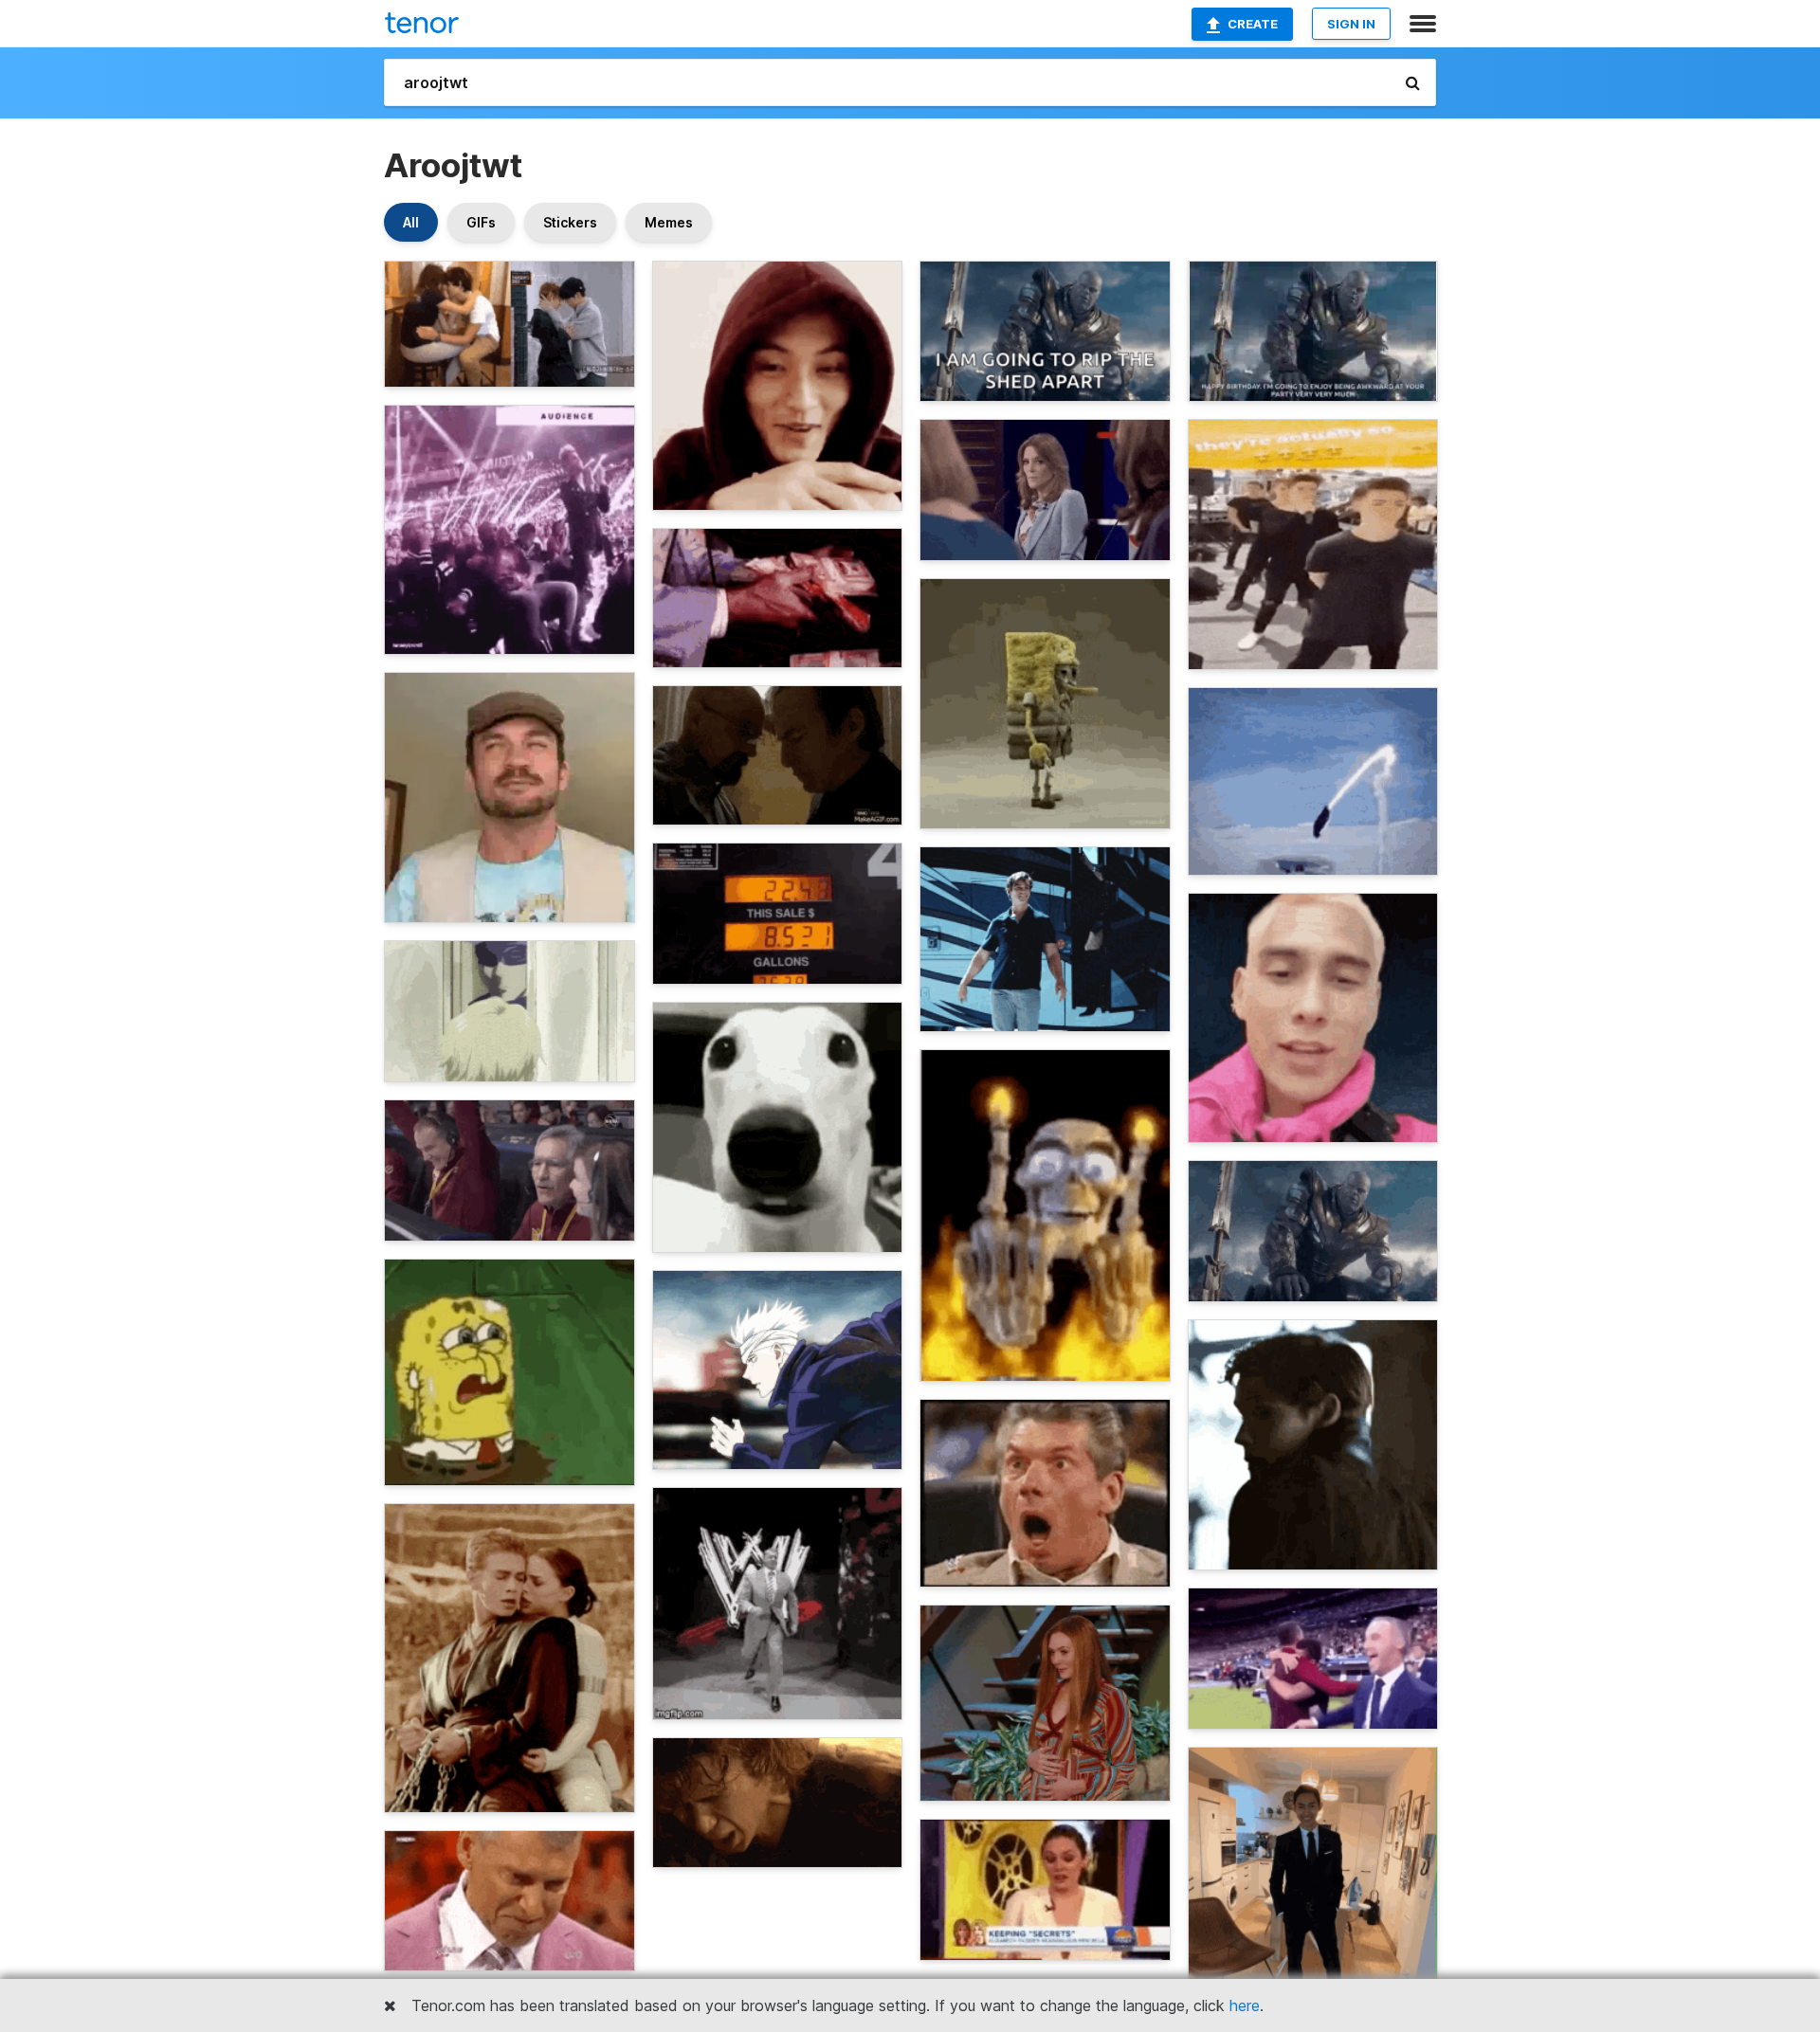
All (411, 222)
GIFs (481, 222)
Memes (669, 222)
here (1245, 2005)
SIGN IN (1351, 24)
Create (1253, 24)
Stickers (570, 222)
